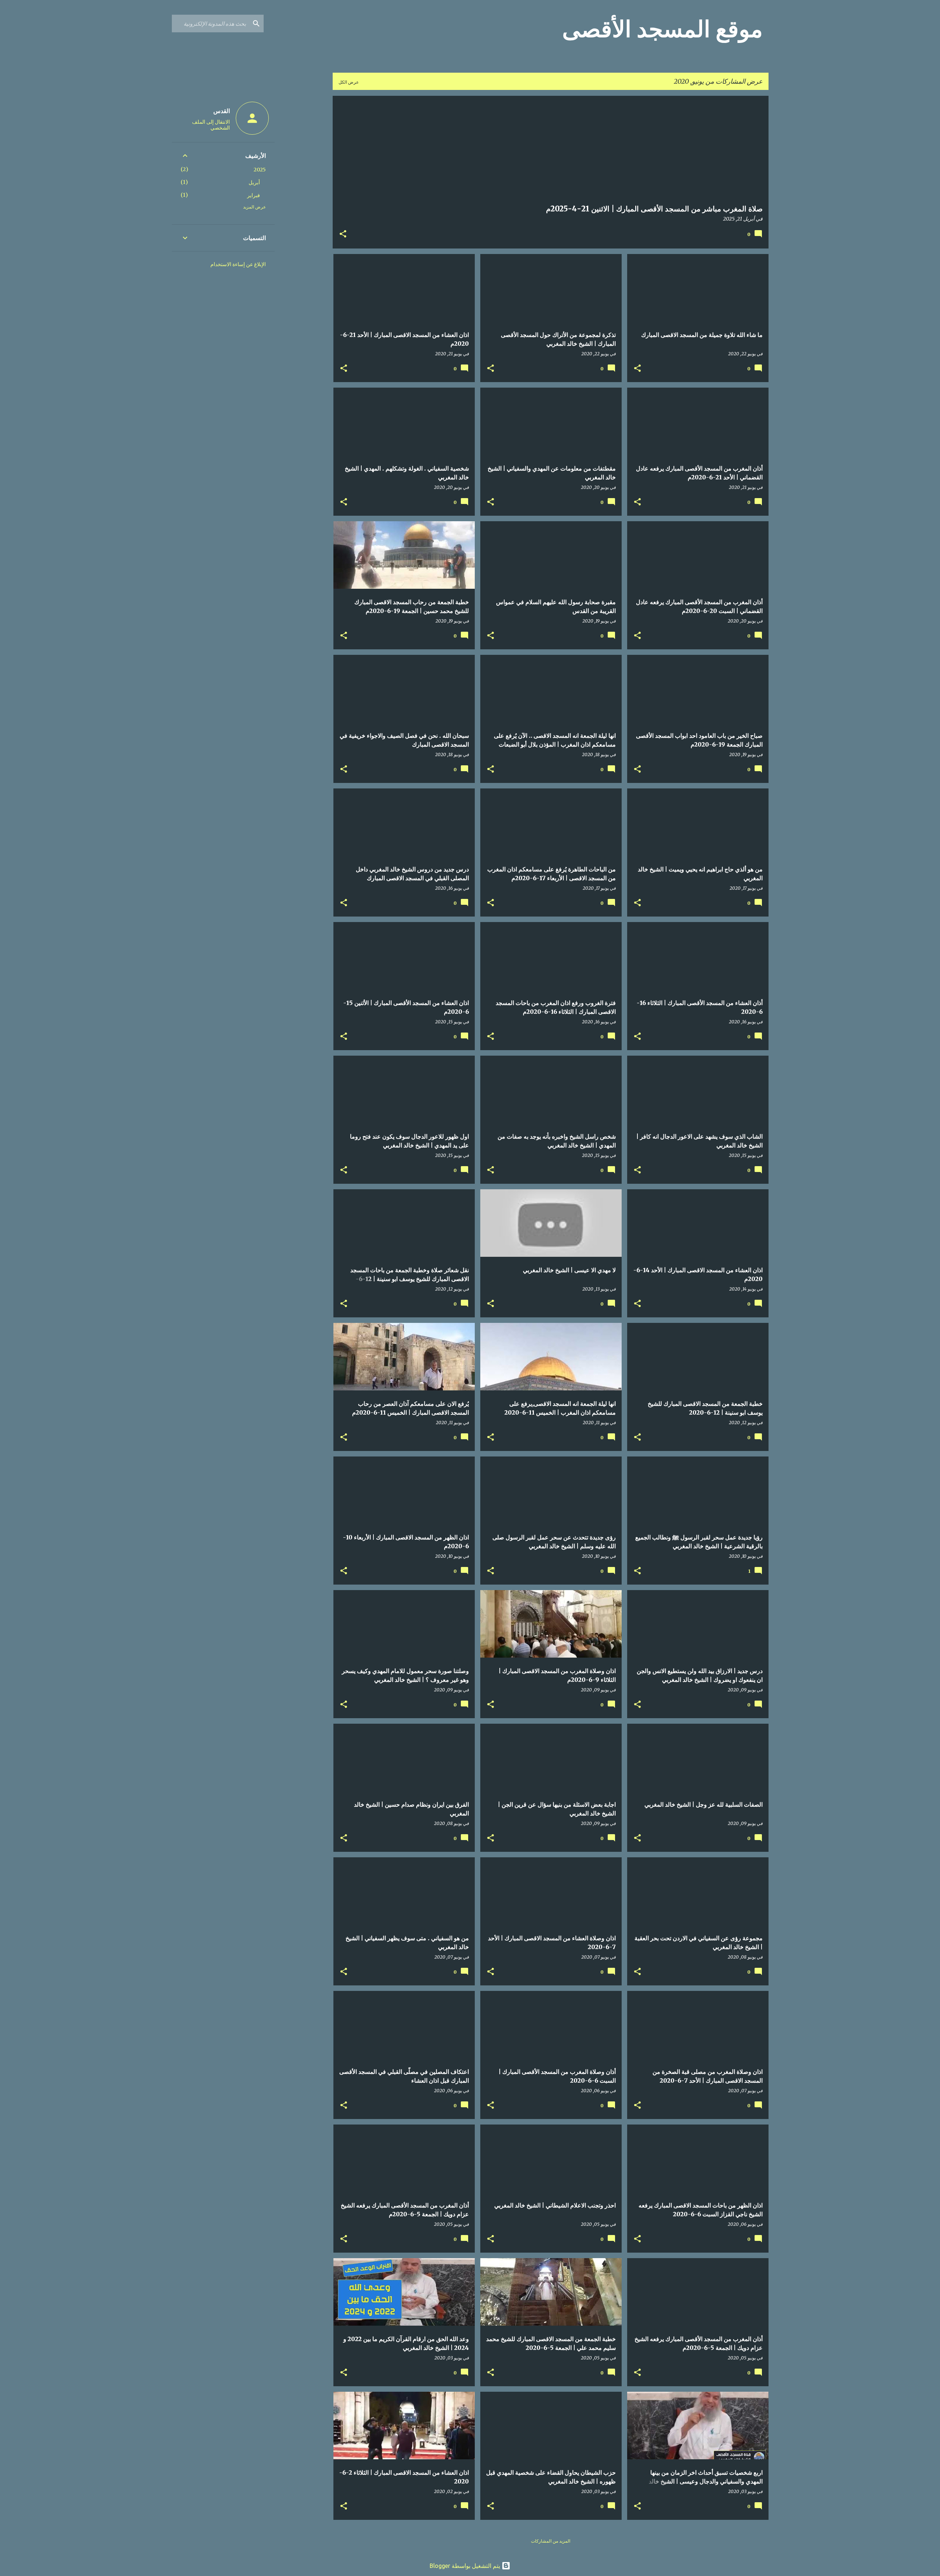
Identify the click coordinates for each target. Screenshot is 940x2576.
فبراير (254, 195)
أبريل (254, 182)
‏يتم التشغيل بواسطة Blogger (466, 2566)
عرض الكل (349, 82)
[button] (343, 235)
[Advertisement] (304, 206)
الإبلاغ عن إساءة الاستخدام (238, 264)
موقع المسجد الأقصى (662, 29)
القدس (222, 111)
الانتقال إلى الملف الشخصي (211, 125)
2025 (260, 170)
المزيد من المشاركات (551, 2541)
